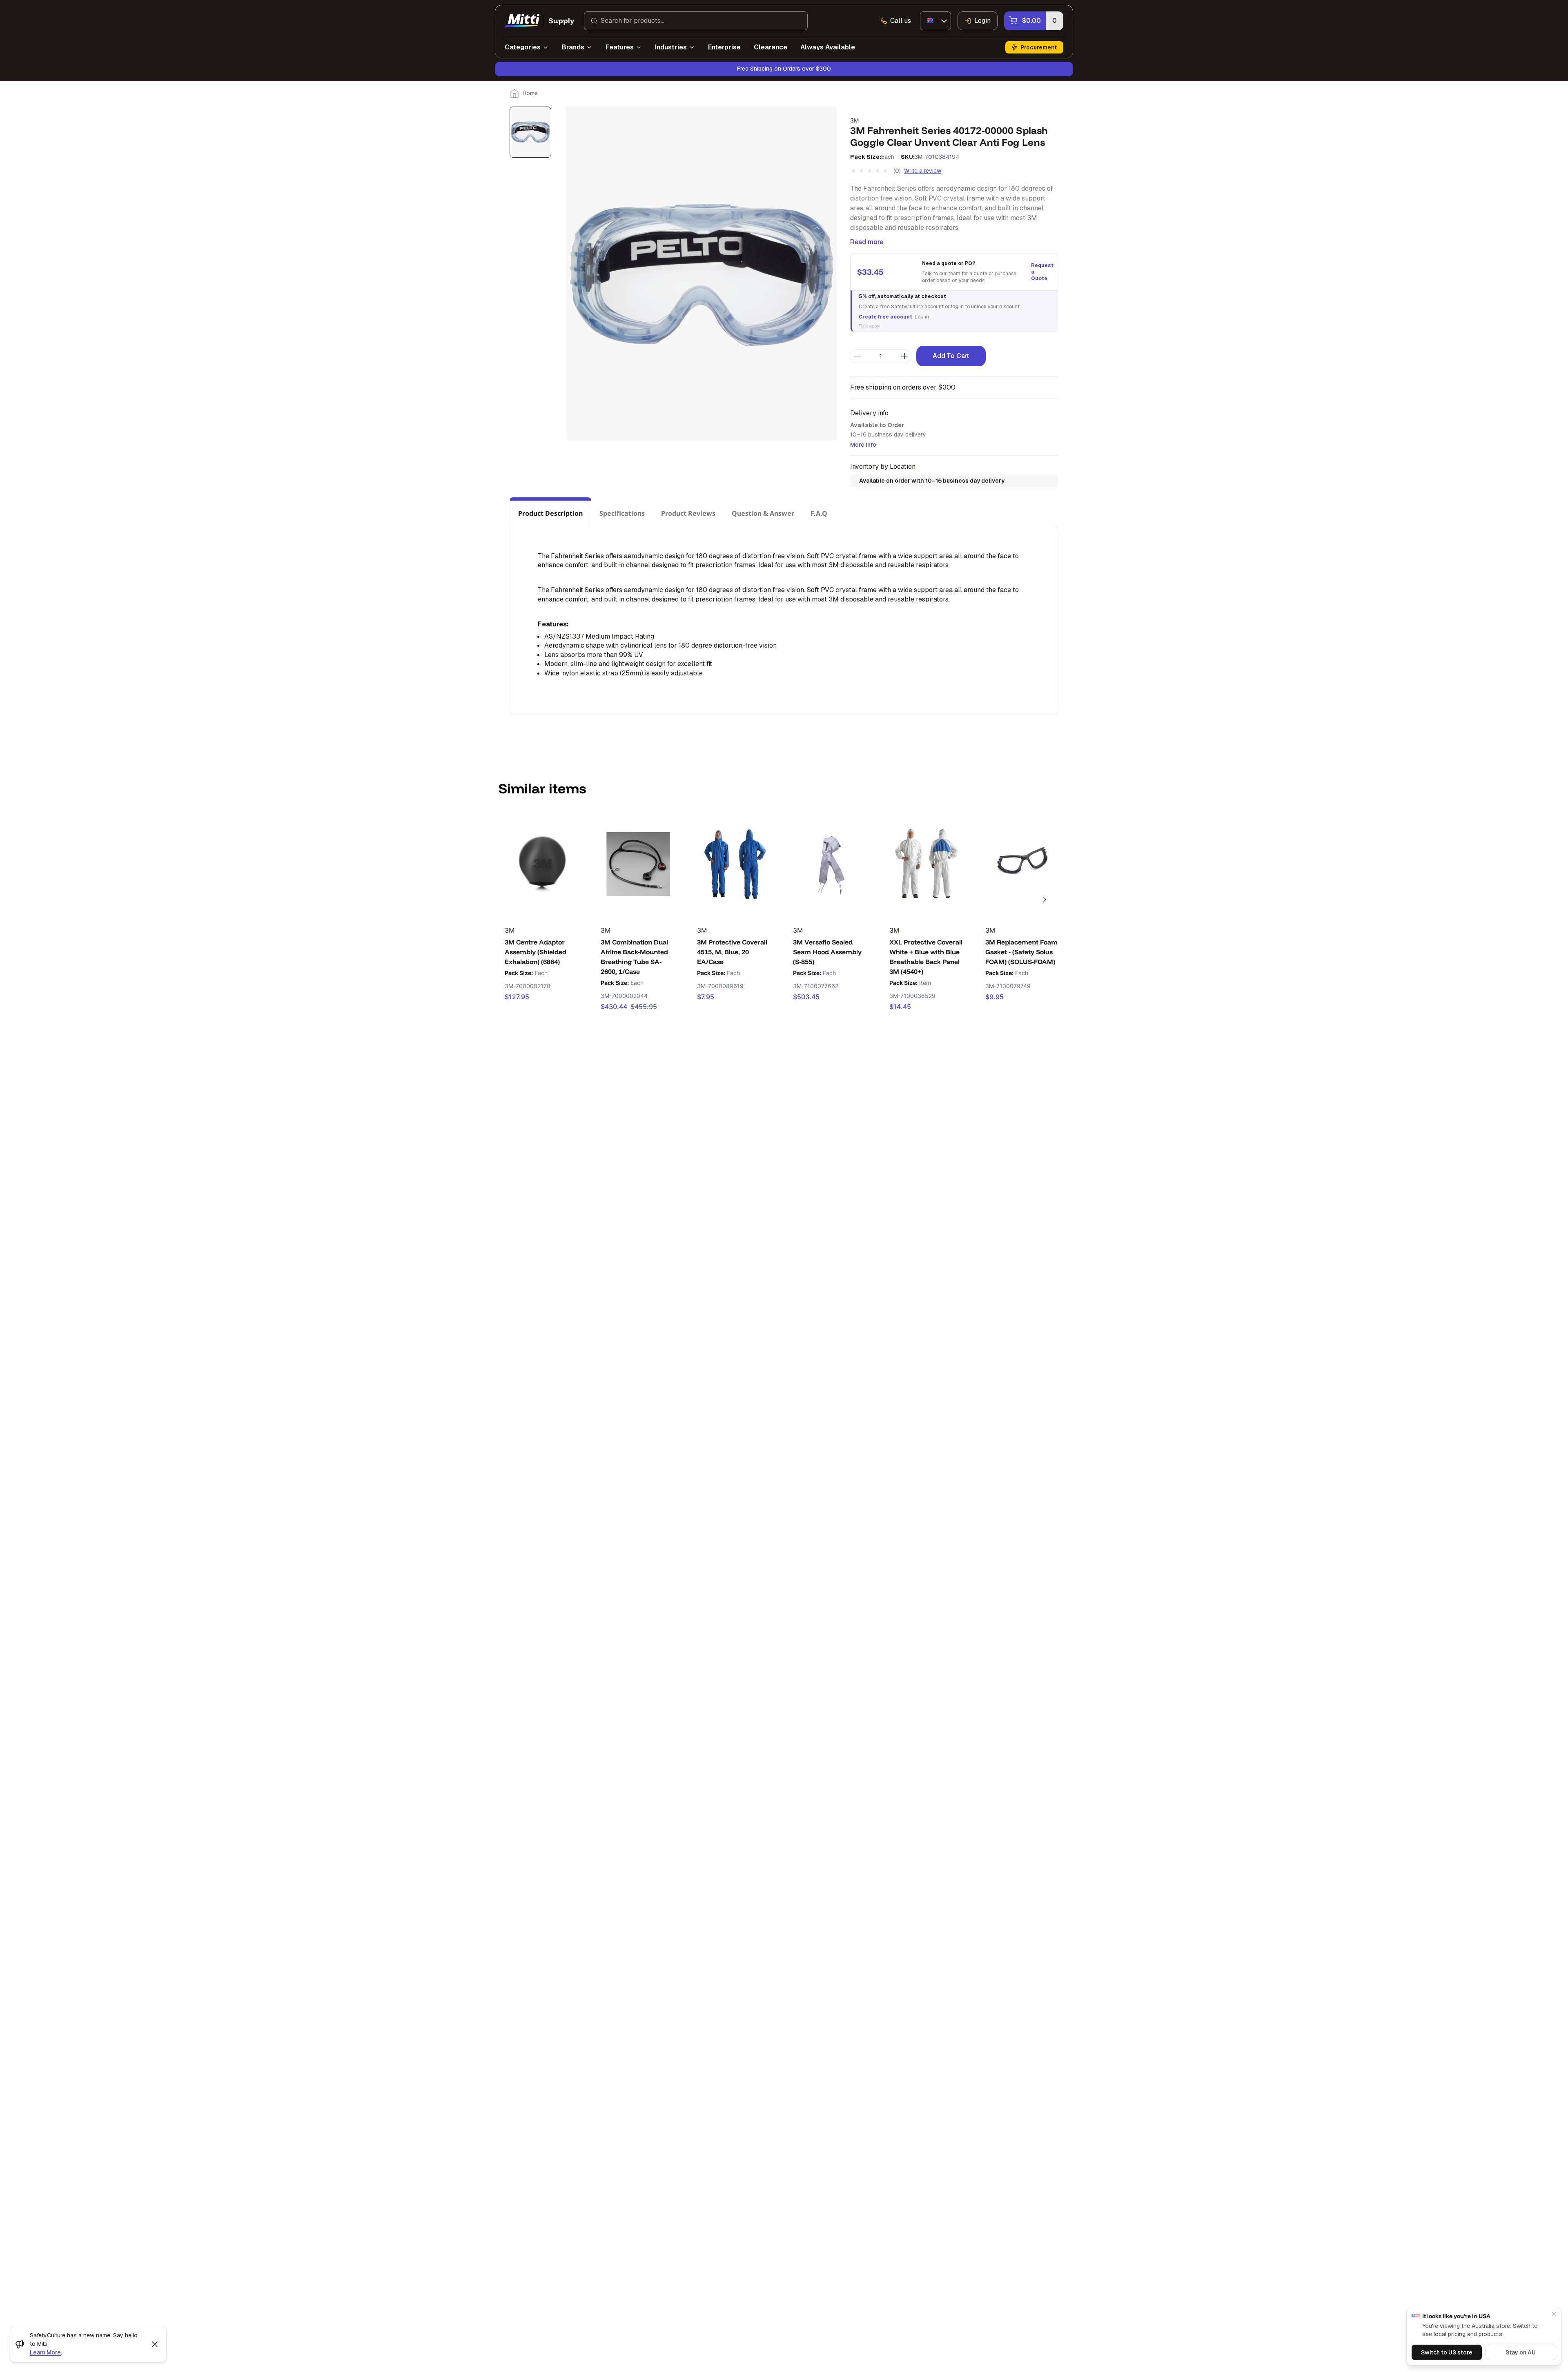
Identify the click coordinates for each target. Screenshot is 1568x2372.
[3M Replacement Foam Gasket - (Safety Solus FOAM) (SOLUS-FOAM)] (1023, 864)
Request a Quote (1041, 272)
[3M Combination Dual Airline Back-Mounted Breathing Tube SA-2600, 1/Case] (638, 864)
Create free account (885, 317)
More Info (863, 445)
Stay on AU (1521, 2352)
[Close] (1554, 2314)
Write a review (923, 171)
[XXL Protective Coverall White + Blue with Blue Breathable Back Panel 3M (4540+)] (927, 864)
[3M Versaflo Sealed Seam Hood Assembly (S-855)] (830, 864)
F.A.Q (819, 513)
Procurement (1039, 47)
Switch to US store (1447, 2352)
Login (982, 21)
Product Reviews (688, 513)
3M (854, 120)
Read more (867, 242)
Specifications (622, 513)
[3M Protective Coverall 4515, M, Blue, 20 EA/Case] (734, 864)
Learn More (45, 2352)
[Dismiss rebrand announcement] (155, 2344)
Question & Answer (763, 513)
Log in (922, 317)
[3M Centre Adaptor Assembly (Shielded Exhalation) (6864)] (542, 864)
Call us (901, 21)
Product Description (550, 513)
